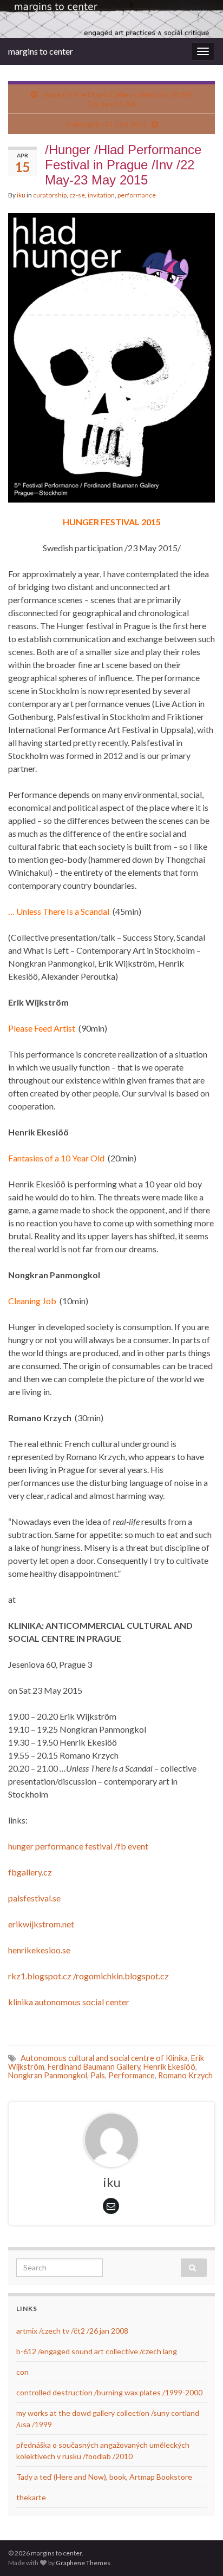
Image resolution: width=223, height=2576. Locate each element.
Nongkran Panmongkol (48, 2075)
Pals (98, 2075)
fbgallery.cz (30, 1872)
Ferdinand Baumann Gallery (94, 2067)
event (138, 1846)
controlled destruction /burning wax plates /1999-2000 (109, 2392)
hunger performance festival (60, 1846)
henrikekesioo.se (39, 1950)
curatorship (50, 195)
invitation (101, 195)
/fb (121, 1846)
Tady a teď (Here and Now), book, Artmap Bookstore (104, 2477)
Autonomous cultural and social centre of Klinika (104, 2058)
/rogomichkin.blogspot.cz (121, 1976)
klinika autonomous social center (69, 2002)
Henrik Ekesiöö (169, 2067)
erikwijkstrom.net (41, 1924)
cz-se (77, 195)
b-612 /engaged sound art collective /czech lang (97, 2351)
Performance (132, 2075)
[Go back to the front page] (111, 19)
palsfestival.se (34, 1898)
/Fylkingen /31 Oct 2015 (106, 124)
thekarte (31, 2497)
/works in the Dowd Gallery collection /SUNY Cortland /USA (117, 99)
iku (21, 195)
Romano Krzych (185, 2075)
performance (137, 195)
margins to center (41, 51)
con (22, 2372)
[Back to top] (199, 2552)
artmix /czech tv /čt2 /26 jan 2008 (72, 2331)
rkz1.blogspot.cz (40, 1976)
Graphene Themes (83, 2563)
